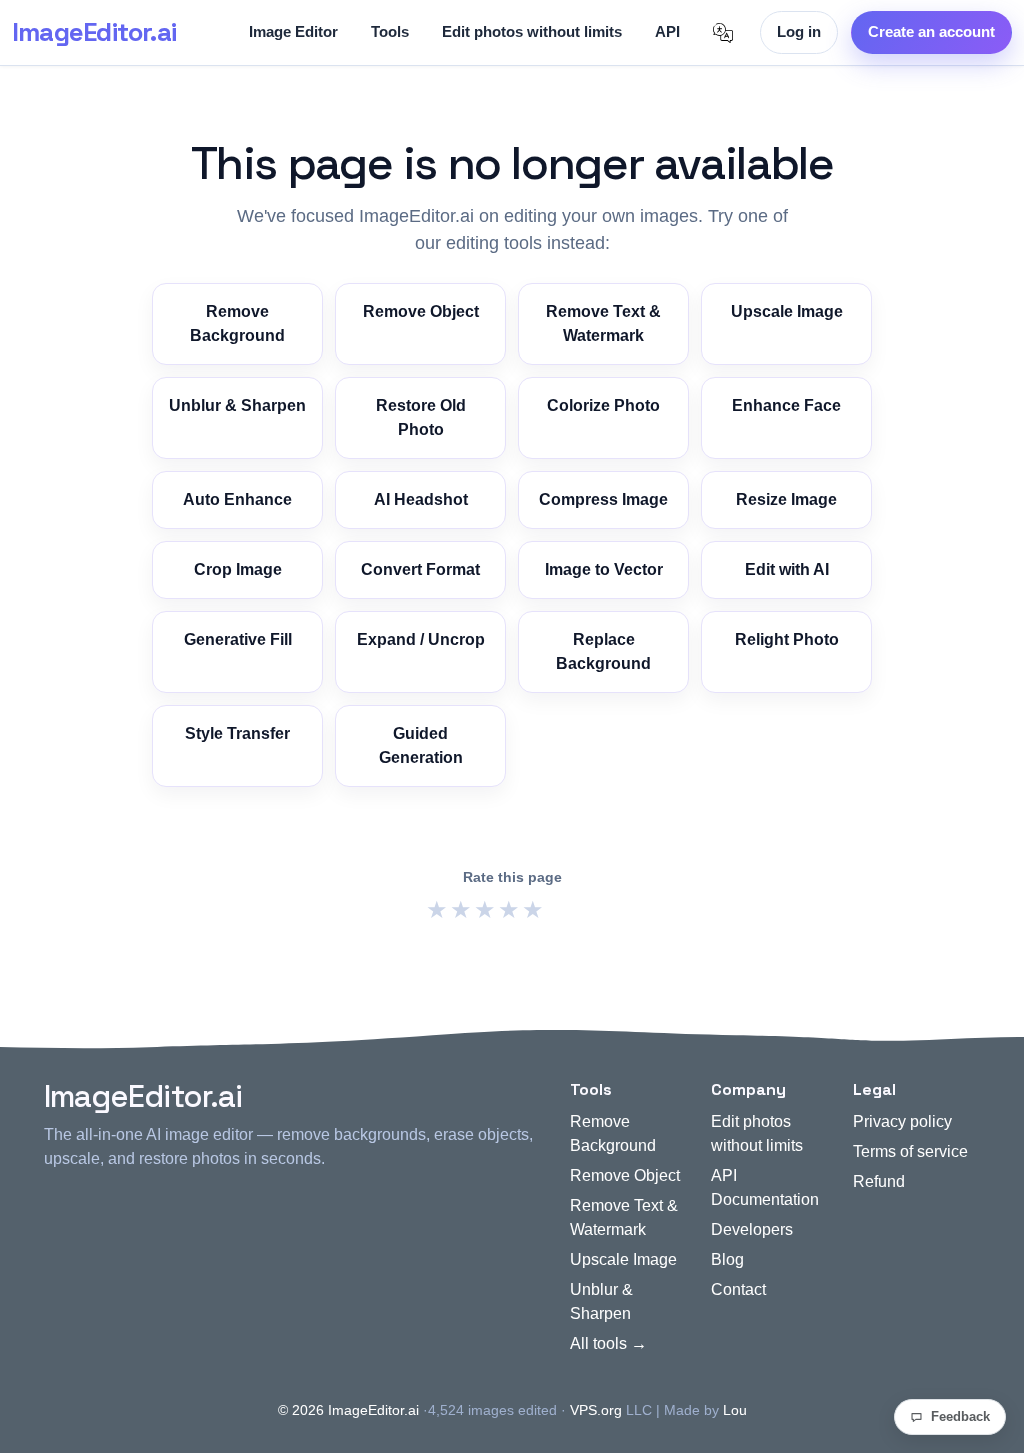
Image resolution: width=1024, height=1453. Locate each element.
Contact (738, 1289)
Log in (799, 31)
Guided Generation (421, 745)
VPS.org (596, 1410)
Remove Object (421, 311)
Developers (752, 1229)
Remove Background (237, 323)
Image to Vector (604, 569)
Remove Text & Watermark (603, 323)
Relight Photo (787, 639)
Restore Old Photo (421, 417)
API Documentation (765, 1187)
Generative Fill (238, 639)
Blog (727, 1259)
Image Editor (293, 31)
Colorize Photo (603, 405)
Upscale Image (787, 311)
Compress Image (603, 499)
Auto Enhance (237, 499)
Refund (879, 1181)
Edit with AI (787, 569)
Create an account (931, 31)
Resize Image (786, 499)
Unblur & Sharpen (237, 405)
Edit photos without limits (532, 31)
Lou (735, 1410)
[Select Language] (723, 33)
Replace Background (603, 651)
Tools (390, 31)
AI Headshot (421, 499)
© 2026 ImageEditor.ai (348, 1410)
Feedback (960, 1416)
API (667, 31)
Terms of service (910, 1151)
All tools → (608, 1343)
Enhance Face (786, 405)
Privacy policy (902, 1121)
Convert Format (420, 569)
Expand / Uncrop (421, 639)
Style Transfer (237, 733)
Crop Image (238, 569)
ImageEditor (94, 32)
